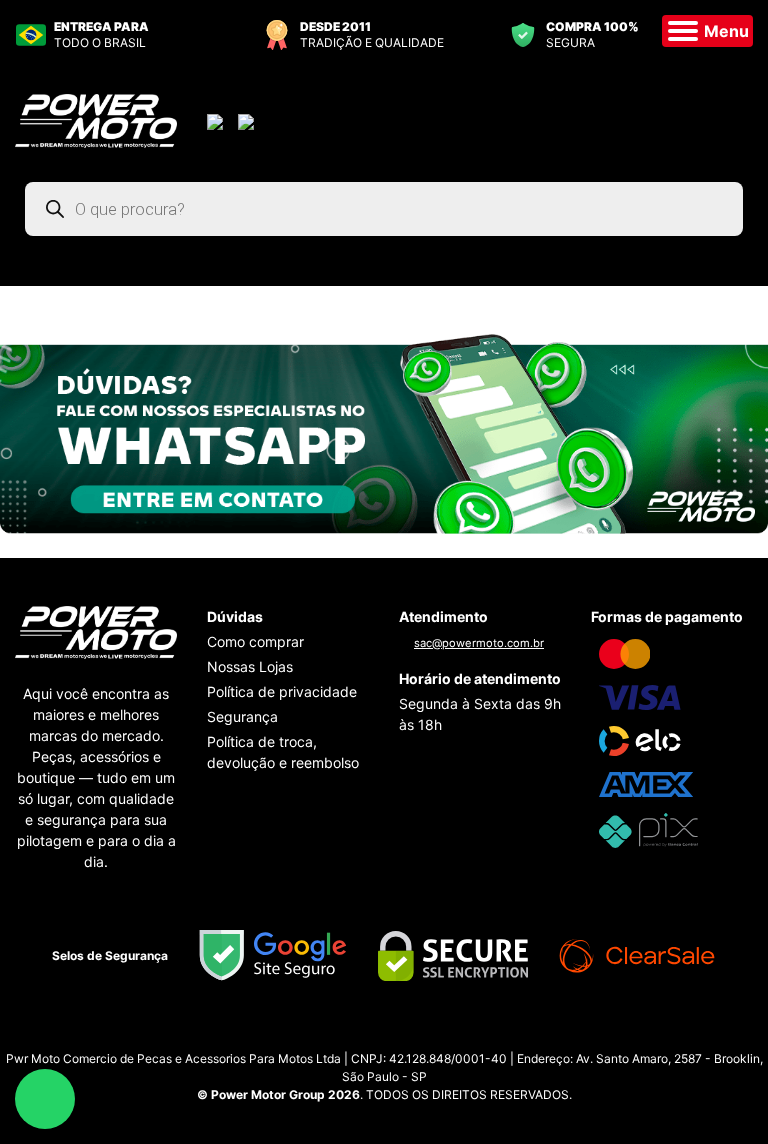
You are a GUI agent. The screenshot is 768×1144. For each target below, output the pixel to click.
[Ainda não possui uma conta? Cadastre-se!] (248, 120)
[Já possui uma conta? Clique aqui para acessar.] (217, 120)
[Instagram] (364, 1034)
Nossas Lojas (250, 666)
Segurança (242, 716)
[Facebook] (403, 1034)
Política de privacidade (282, 691)
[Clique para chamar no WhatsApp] (384, 432)
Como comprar (255, 641)
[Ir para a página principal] (96, 119)
